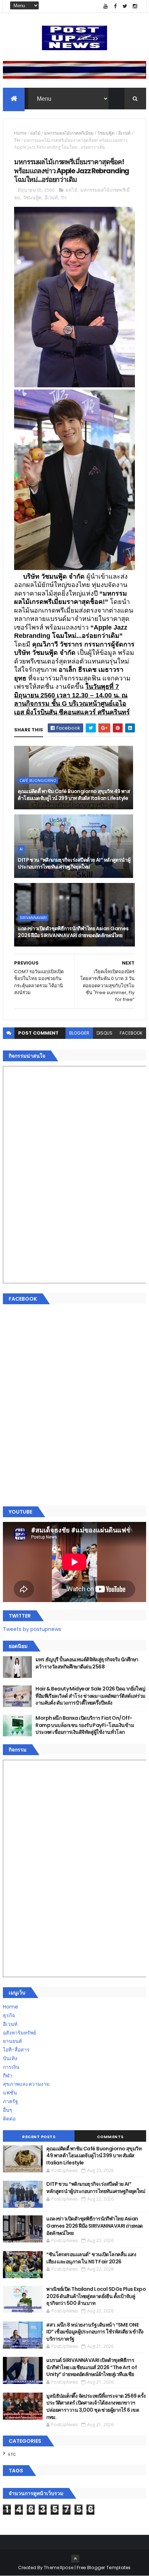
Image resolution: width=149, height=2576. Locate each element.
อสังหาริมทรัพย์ (20, 2033)
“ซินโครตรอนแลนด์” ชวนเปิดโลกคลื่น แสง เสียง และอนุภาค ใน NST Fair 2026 (91, 2258)
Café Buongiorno (38, 780)
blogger (79, 1033)
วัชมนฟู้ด (106, 133)
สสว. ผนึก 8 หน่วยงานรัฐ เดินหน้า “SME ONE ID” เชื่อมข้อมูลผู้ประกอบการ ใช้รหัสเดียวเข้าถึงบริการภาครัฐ (95, 2332)
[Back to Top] (75, 2559)
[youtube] (106, 6)
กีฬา (8, 2076)
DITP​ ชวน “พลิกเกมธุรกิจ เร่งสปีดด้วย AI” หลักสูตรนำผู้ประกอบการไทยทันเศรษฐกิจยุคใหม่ (74, 863)
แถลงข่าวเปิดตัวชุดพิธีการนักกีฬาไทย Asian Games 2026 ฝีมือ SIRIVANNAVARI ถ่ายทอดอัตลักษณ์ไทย (73, 932)
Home (20, 133)
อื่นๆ (8, 2110)
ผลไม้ (35, 133)
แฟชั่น (10, 2093)
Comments (110, 2137)
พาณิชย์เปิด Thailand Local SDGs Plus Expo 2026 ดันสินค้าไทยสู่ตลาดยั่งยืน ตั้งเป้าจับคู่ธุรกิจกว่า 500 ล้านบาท (96, 2296)
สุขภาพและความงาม (26, 2084)
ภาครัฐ (10, 2101)
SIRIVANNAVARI (33, 918)
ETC (12, 2454)
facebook (131, 1033)
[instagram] (135, 6)
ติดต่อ (9, 2119)
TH (17, 140)
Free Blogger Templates (104, 2568)
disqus (105, 1033)
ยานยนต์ (12, 2041)
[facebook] (115, 6)
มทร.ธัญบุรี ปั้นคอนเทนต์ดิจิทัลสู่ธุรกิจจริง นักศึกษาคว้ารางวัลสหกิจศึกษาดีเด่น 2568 (87, 1663)
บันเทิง (10, 2058)
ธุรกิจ (9, 2015)
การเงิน (11, 2067)
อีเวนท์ (124, 133)
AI (21, 849)
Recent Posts (39, 2137)
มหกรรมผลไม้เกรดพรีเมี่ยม (69, 133)
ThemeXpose (59, 2568)
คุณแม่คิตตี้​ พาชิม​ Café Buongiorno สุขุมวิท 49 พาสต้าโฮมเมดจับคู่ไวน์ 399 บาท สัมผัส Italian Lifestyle (74, 795)
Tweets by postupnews (32, 1629)
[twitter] (125, 6)
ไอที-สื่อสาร (16, 2050)
